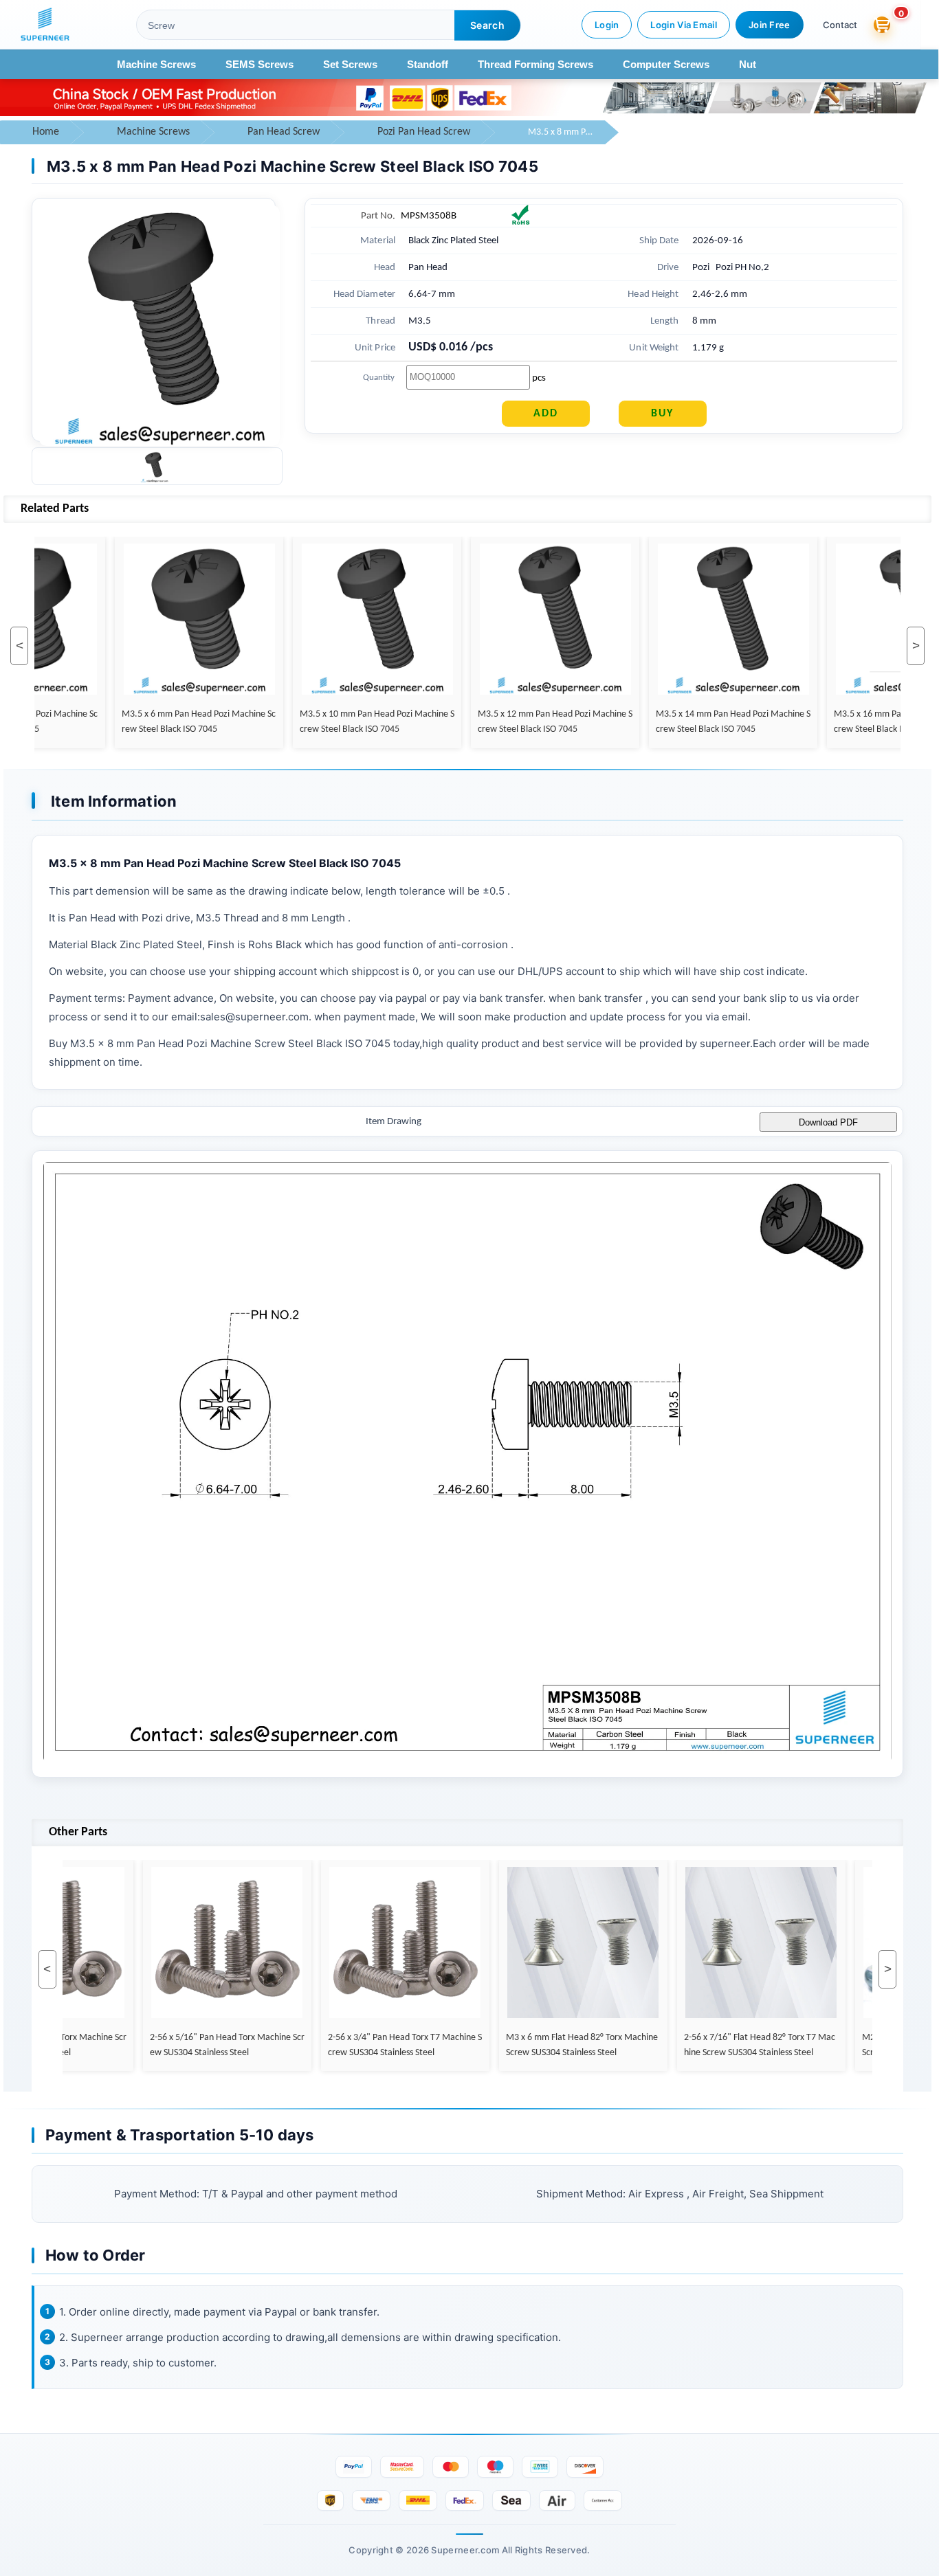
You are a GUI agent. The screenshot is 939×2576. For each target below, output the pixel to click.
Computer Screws (666, 64)
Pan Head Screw (284, 132)
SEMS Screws (259, 64)
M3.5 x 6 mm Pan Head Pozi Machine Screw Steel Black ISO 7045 (187, 722)
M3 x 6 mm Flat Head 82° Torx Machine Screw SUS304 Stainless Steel (570, 2045)
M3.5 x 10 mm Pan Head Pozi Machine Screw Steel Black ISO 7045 (365, 722)
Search (487, 25)
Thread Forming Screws (535, 64)
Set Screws (350, 64)
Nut (748, 64)
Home (46, 132)
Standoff (428, 64)
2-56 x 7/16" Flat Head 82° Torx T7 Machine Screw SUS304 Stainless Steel (748, 2045)
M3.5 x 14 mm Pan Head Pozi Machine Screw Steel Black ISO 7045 (721, 722)
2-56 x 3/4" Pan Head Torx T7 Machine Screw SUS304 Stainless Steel (393, 2045)
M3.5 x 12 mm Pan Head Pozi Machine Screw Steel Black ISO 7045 (543, 722)
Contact (840, 25)
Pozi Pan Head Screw (424, 132)
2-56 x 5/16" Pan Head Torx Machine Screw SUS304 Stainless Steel (216, 2045)
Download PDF (828, 1122)
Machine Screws (156, 64)
